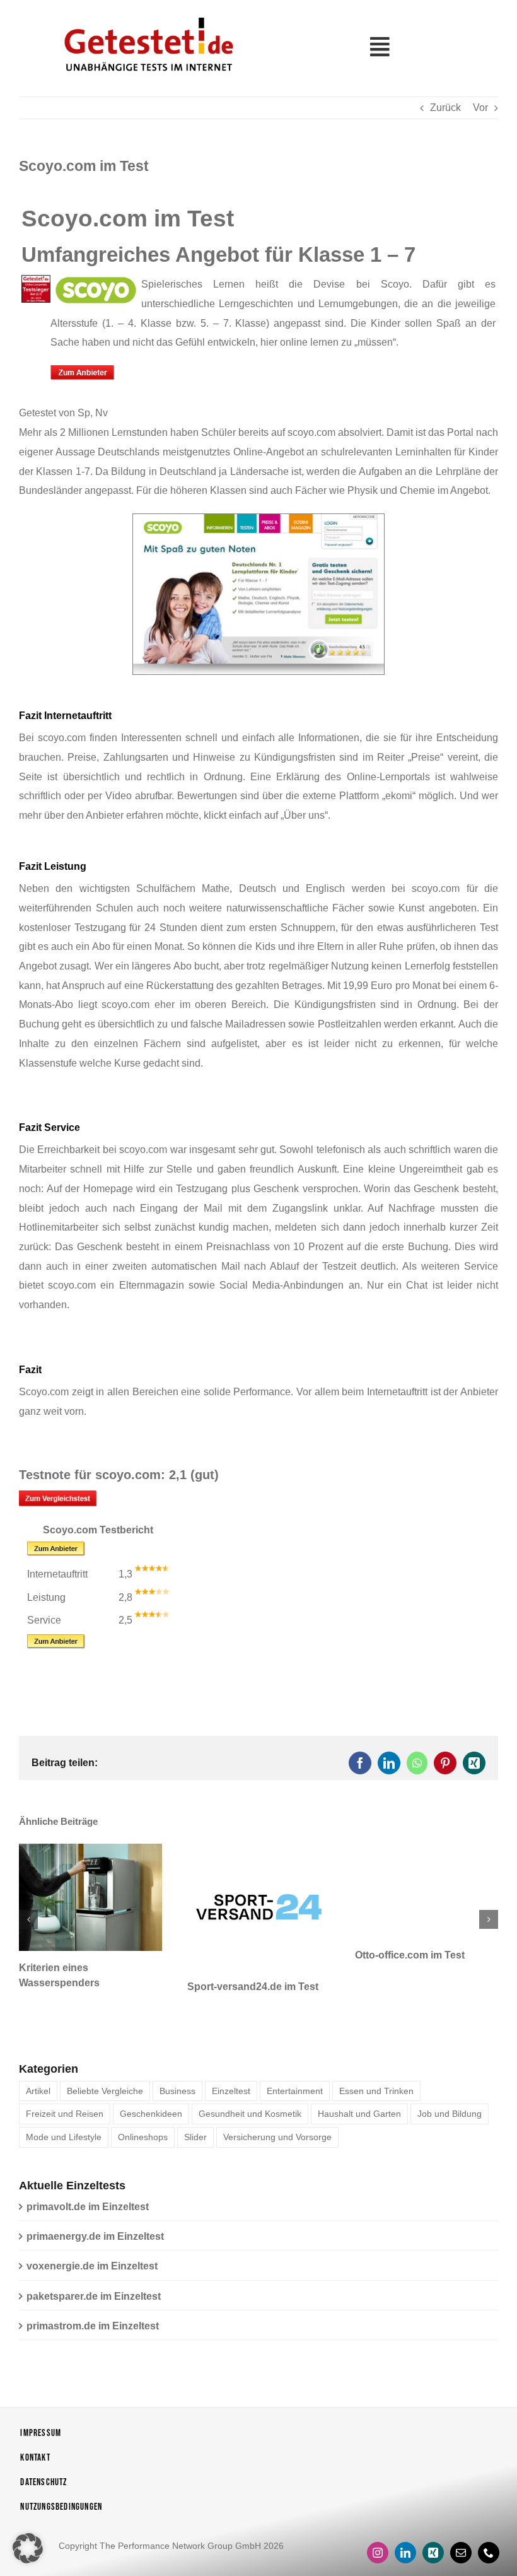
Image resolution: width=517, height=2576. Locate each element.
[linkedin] (405, 2546)
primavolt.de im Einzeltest (88, 2200)
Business (177, 2083)
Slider (195, 2130)
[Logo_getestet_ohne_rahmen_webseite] (146, 14)
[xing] (433, 2546)
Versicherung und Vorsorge (277, 2130)
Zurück (445, 108)
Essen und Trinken (376, 2083)
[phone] (489, 2546)
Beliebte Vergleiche (105, 2083)
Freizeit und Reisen (65, 2107)
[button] (28, 1916)
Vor (480, 108)
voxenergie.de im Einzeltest (92, 2259)
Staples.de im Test (456, 1955)
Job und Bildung (450, 2107)
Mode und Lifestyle (64, 2130)
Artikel (38, 2083)
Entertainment (295, 2083)
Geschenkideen (151, 2107)
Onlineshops (143, 2130)
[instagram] (378, 2546)
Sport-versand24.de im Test (141, 1987)
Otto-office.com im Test (299, 1955)
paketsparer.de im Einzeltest (94, 2289)
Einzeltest (231, 2083)
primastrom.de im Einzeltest (93, 2319)
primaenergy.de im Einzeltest (95, 2229)
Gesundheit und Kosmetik (250, 2107)
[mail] (461, 2546)
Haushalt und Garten (359, 2107)
